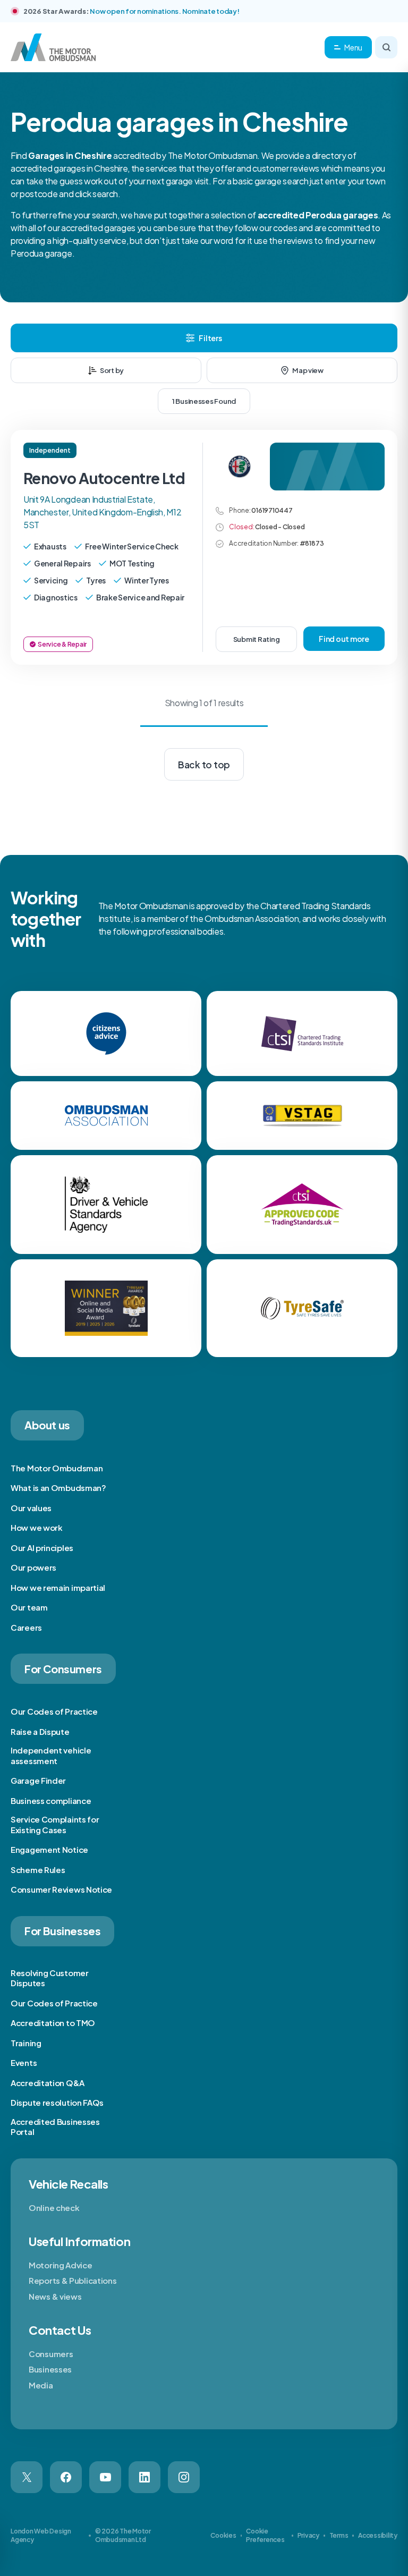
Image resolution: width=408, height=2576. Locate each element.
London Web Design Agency (41, 2535)
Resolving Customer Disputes (50, 1978)
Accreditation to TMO (53, 2023)
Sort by (112, 370)
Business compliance (51, 1800)
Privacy (308, 2535)
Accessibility (378, 2535)
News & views (55, 2296)
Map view (308, 370)
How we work (37, 1527)
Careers (26, 1627)
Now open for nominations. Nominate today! (164, 11)
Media (41, 2385)
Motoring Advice (61, 2265)
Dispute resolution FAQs (57, 2102)
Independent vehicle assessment (51, 1755)
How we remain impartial (58, 1587)
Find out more (344, 639)
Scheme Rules (38, 1870)
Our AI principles (42, 1548)
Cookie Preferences (265, 2535)
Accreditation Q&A (48, 2083)
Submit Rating (257, 639)
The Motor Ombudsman (57, 1468)
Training (26, 2043)
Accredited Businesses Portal (55, 2127)
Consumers (51, 2354)
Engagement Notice (49, 1849)
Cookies (223, 2535)
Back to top (204, 765)
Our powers (33, 1567)
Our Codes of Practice (54, 1711)
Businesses (50, 2369)
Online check (54, 2208)
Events (24, 2062)
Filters (210, 338)
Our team (29, 1607)
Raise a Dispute (40, 1731)
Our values (31, 1508)
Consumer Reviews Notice (61, 1889)
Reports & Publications (73, 2280)
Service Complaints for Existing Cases (55, 1824)
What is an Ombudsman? (58, 1488)
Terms (339, 2535)
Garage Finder (38, 1780)
